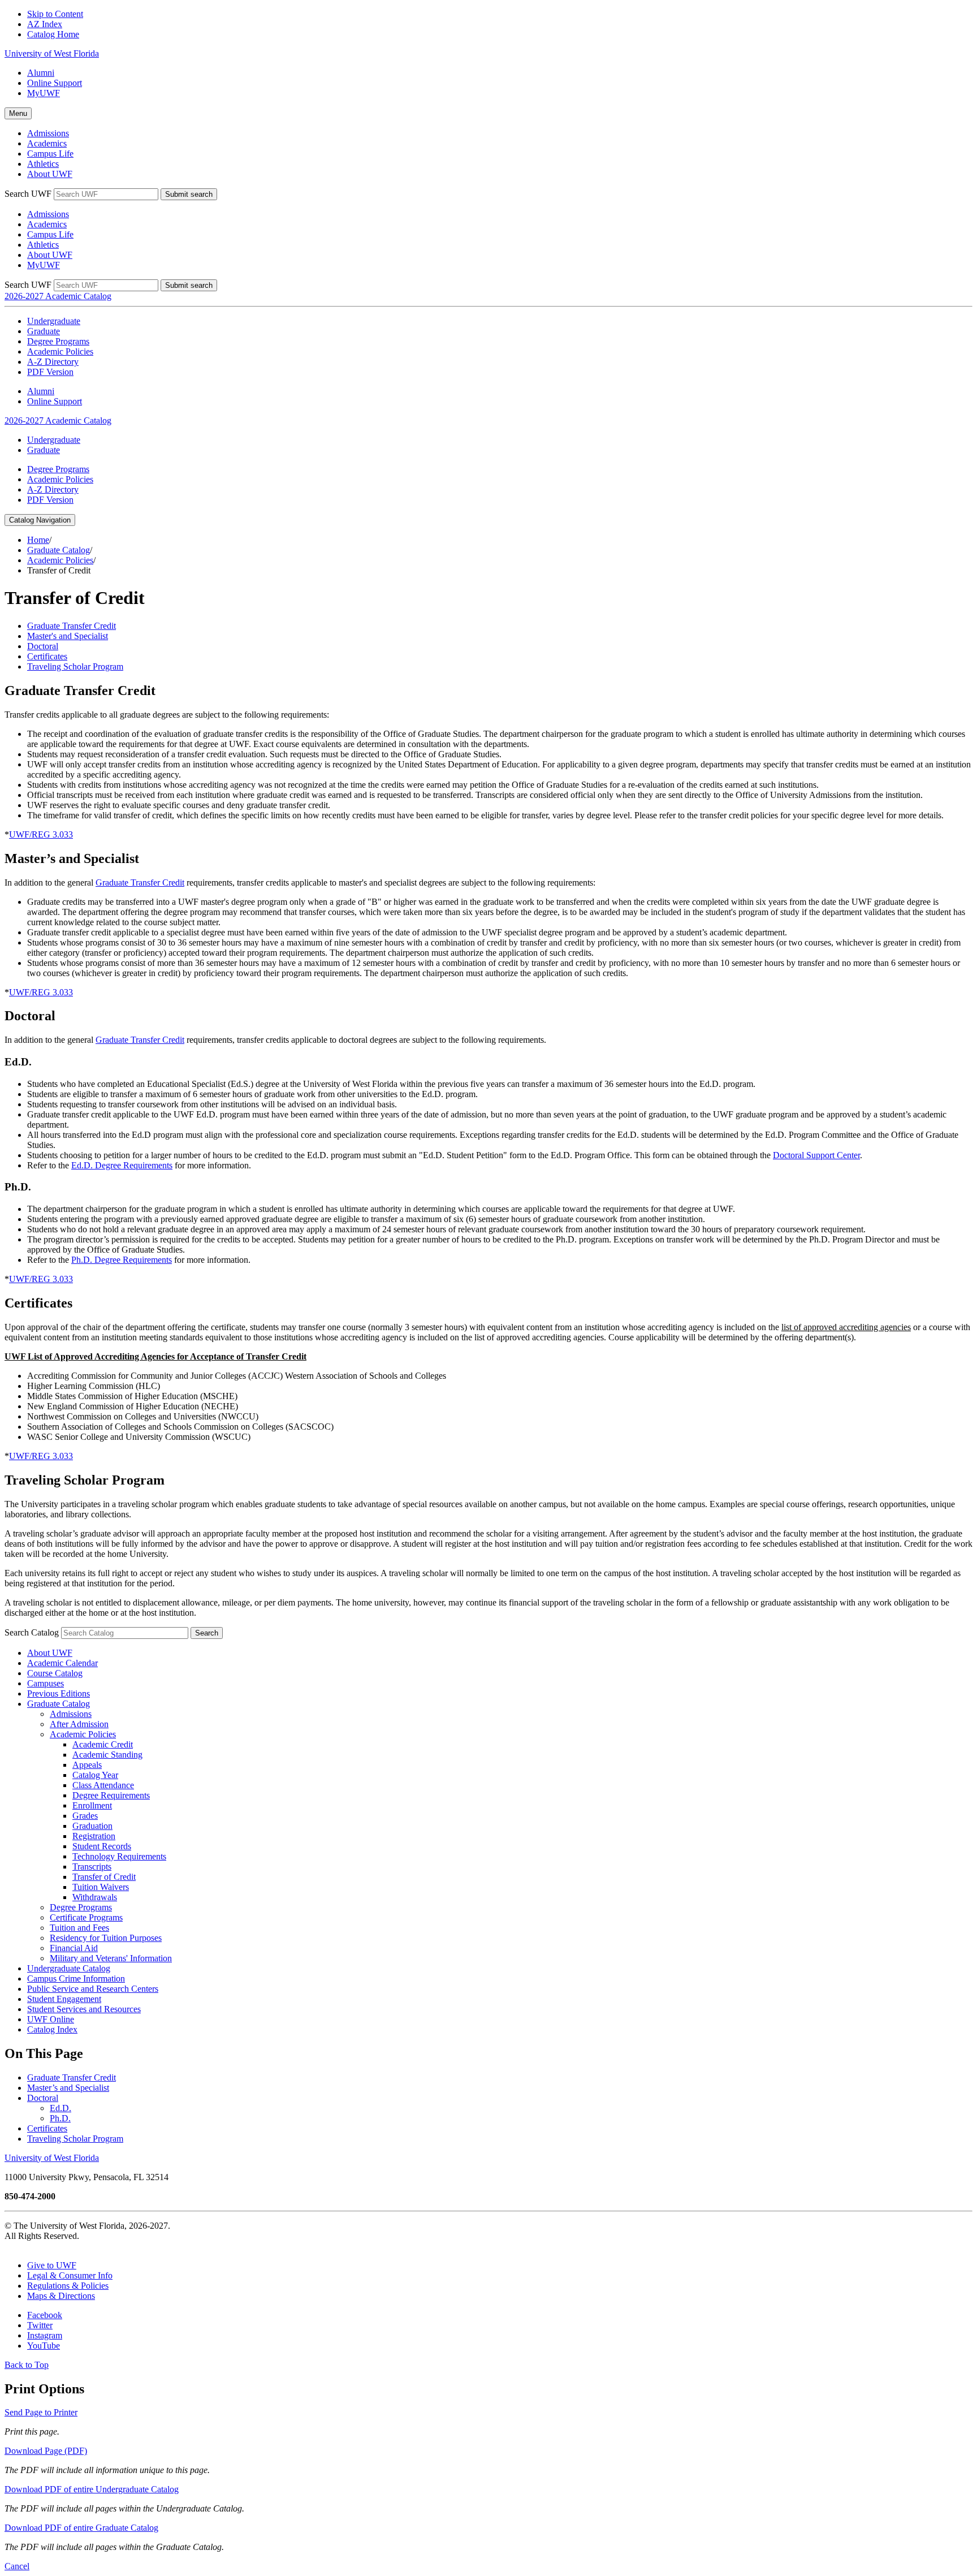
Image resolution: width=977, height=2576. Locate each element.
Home (38, 540)
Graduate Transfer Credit (140, 883)
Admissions (48, 133)
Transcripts (92, 1867)
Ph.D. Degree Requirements (122, 1260)
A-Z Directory (53, 362)
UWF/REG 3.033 (41, 834)
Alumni (41, 73)
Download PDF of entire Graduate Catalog (81, 2528)
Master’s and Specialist (68, 2088)
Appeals (87, 1765)
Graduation (92, 1826)
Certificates (47, 2128)
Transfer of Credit (104, 1877)
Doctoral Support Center (816, 1155)
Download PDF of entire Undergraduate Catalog (92, 2489)
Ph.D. (60, 2118)
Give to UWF (52, 2265)
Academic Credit (103, 1744)
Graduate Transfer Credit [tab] (72, 626)
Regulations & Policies (68, 2286)
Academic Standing (107, 1755)
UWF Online (51, 2019)
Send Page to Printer (41, 2412)
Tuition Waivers (101, 1887)
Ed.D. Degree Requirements (122, 1165)
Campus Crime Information (76, 1979)
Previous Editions (59, 1693)
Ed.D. (60, 2108)
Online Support (55, 83)
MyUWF (44, 93)
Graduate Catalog (59, 550)
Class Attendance (103, 1785)
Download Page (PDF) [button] (46, 2451)
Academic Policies (60, 351)
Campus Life (50, 154)
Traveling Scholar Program (75, 2139)
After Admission (79, 1724)
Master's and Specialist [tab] (68, 636)
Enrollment (92, 1805)
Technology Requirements (119, 1856)
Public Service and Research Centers (93, 1989)
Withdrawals (95, 1897)
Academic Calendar (62, 1663)
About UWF (50, 174)
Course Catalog (55, 1673)
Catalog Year (95, 1775)
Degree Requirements (111, 1795)
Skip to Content (55, 14)
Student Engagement (64, 1999)
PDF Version (50, 372)
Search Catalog (32, 1632)
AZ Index (45, 24)
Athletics (43, 164)
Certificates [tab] (47, 656)
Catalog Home (53, 34)
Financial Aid (74, 1948)
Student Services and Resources (84, 2009)
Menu (18, 113)
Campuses (46, 1683)
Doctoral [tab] (43, 646)
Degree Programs (58, 341)
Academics (47, 143)
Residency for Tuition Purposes (106, 1938)
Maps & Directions (61, 2296)
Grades (85, 1816)
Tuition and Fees (79, 1928)
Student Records (102, 1846)
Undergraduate (54, 321)
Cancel (17, 2566)
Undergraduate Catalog (69, 1968)
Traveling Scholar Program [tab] (75, 666)
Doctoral (43, 2098)
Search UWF (28, 194)
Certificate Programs (86, 1917)
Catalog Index (52, 2029)
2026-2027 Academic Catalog (58, 296)
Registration (94, 1836)
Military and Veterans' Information (111, 1958)
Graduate (44, 331)
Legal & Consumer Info (70, 2275)
